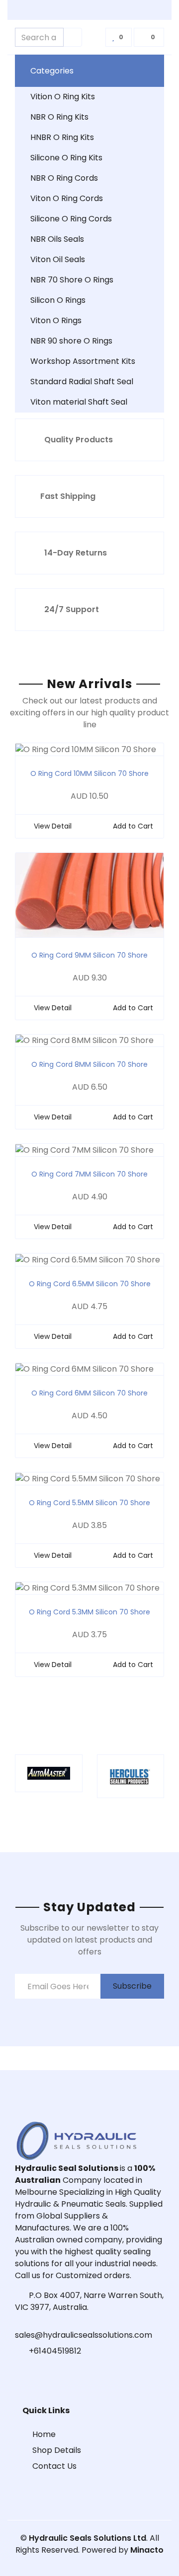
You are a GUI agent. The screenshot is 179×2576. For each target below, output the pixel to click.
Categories (52, 71)
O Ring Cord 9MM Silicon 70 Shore (89, 955)
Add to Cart (133, 826)
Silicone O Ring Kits (66, 158)
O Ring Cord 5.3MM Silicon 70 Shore (89, 1612)
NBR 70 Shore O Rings (72, 280)
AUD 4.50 (89, 1416)
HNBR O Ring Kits (62, 137)
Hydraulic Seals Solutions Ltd (88, 2538)
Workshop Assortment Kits (83, 361)
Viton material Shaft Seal (79, 402)
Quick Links (46, 2410)
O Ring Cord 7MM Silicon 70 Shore (89, 1174)
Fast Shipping (68, 496)
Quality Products (79, 440)
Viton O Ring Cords (67, 198)
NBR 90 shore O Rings (71, 341)
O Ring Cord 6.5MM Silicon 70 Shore (90, 1284)
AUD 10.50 (89, 796)
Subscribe (132, 1986)
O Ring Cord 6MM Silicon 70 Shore (89, 1393)
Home (44, 2434)
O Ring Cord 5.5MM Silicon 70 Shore (89, 1503)
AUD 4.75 (89, 1306)
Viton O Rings (56, 320)
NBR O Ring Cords (64, 178)
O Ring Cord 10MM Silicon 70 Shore (89, 773)
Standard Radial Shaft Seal (82, 382)
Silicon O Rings (58, 300)
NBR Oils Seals (57, 239)
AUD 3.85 (89, 1525)
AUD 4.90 (90, 1197)
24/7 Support (72, 609)
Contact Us (54, 2466)
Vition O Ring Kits (63, 97)
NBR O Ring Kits (59, 117)
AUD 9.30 (90, 978)
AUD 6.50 (90, 1087)
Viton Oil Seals (58, 259)
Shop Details (57, 2450)
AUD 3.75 (89, 1635)
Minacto (147, 2550)
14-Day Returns (76, 553)
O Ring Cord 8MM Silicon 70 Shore (89, 1064)
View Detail (53, 826)
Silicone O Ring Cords (71, 219)
